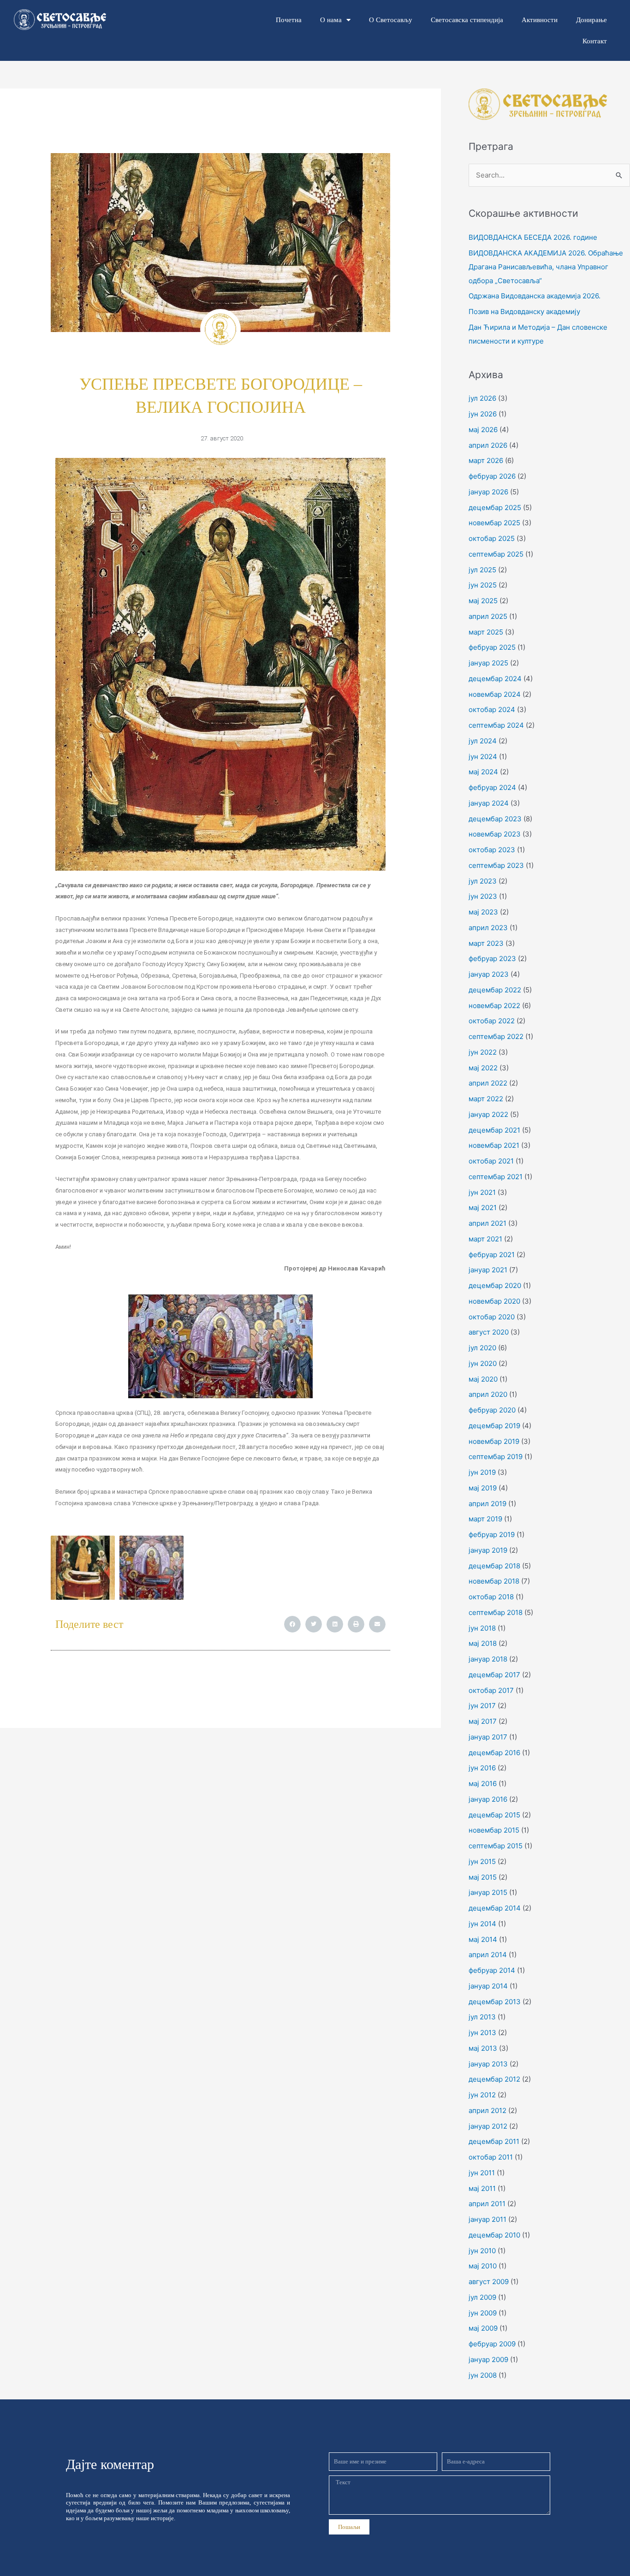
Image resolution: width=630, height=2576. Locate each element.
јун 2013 (482, 2033)
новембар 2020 (494, 1301)
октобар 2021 (491, 1161)
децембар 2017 (494, 1675)
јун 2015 (482, 1861)
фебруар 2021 (492, 1255)
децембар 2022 (495, 990)
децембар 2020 (495, 1285)
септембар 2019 (496, 1457)
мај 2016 (483, 1784)
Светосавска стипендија (467, 20)
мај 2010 (483, 2266)
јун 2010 (482, 2251)
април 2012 (487, 2110)
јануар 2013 (488, 2064)
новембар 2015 (494, 1830)
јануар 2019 (488, 1550)
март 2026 (486, 460)
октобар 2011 (491, 2157)
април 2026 (488, 445)
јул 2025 (482, 570)
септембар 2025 (496, 554)
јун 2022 (483, 1052)
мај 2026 (483, 430)
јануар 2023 (489, 974)
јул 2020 (482, 1348)
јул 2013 (482, 2017)
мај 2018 (483, 1643)
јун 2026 (483, 414)
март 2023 (486, 943)
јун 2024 (483, 757)
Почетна (289, 20)
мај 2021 (483, 1208)
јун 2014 (482, 1924)
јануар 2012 (488, 2126)
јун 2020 (483, 1363)
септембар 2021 (496, 1177)
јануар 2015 (488, 1892)
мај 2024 (483, 772)
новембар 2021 (494, 1145)
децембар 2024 (495, 679)
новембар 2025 (494, 523)
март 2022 (486, 1099)
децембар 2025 (495, 507)
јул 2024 (483, 741)
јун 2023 (483, 896)
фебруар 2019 (492, 1534)
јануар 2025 (488, 663)
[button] (292, 1624)
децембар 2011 (494, 2141)
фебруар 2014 (492, 1970)
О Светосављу (391, 20)
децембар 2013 (495, 2002)
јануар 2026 (488, 492)
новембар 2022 (494, 1006)
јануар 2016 (488, 1799)
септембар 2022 (496, 1036)
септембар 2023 (496, 865)
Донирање (591, 20)
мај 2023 (483, 912)
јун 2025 (483, 585)
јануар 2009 (488, 2359)
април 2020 (488, 1394)
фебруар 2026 (492, 476)
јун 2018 (482, 1628)
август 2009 (489, 2282)
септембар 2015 (496, 1846)
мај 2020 (483, 1379)
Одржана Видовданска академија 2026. (535, 296)
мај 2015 (483, 1877)
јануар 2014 (488, 1986)
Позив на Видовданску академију (524, 312)
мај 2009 (483, 2328)
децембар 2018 (494, 1566)
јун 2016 (482, 1768)
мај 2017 (483, 1721)
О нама (331, 20)
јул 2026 (482, 398)
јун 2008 (483, 2375)
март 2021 (485, 1239)
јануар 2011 (487, 2219)
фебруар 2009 (492, 2344)
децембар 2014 (495, 1908)
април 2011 (487, 2204)
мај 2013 (483, 2048)
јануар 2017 (488, 1737)
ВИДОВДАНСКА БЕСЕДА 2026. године (533, 237)
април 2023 (488, 928)
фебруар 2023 (492, 959)
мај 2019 (483, 1488)
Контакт (595, 41)
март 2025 (486, 632)
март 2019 (485, 1519)
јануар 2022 (488, 1114)
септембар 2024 (496, 725)
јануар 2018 (488, 1659)
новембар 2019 (494, 1441)
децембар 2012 (494, 2079)
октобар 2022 (492, 1021)
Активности (540, 20)
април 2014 (488, 1955)
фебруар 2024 (492, 787)
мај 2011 (482, 2188)
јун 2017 (482, 1706)
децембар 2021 (494, 1130)
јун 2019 (482, 1472)
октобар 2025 (492, 538)
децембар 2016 (494, 1753)
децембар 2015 (494, 1815)
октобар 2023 (492, 850)
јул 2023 (483, 881)
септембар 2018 (496, 1612)
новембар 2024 (495, 694)
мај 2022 (483, 1068)
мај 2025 (483, 601)
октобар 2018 (491, 1597)
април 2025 (488, 616)
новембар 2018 (494, 1581)
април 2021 (487, 1223)
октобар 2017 (491, 1690)
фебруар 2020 (492, 1410)
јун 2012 (482, 2095)
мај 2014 (483, 1939)
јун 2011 (482, 2173)
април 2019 (487, 1504)
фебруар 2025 (492, 647)
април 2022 (488, 1083)
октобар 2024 (492, 709)
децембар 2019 (494, 1426)
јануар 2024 (489, 803)
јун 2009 (483, 2313)
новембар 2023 (495, 834)
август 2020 (489, 1332)
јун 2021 (482, 1192)
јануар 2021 (488, 1270)
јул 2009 (482, 2297)
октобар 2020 (492, 1317)
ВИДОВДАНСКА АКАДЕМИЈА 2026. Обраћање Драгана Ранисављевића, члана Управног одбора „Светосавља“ (546, 267)
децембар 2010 (494, 2235)
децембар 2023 (495, 819)
